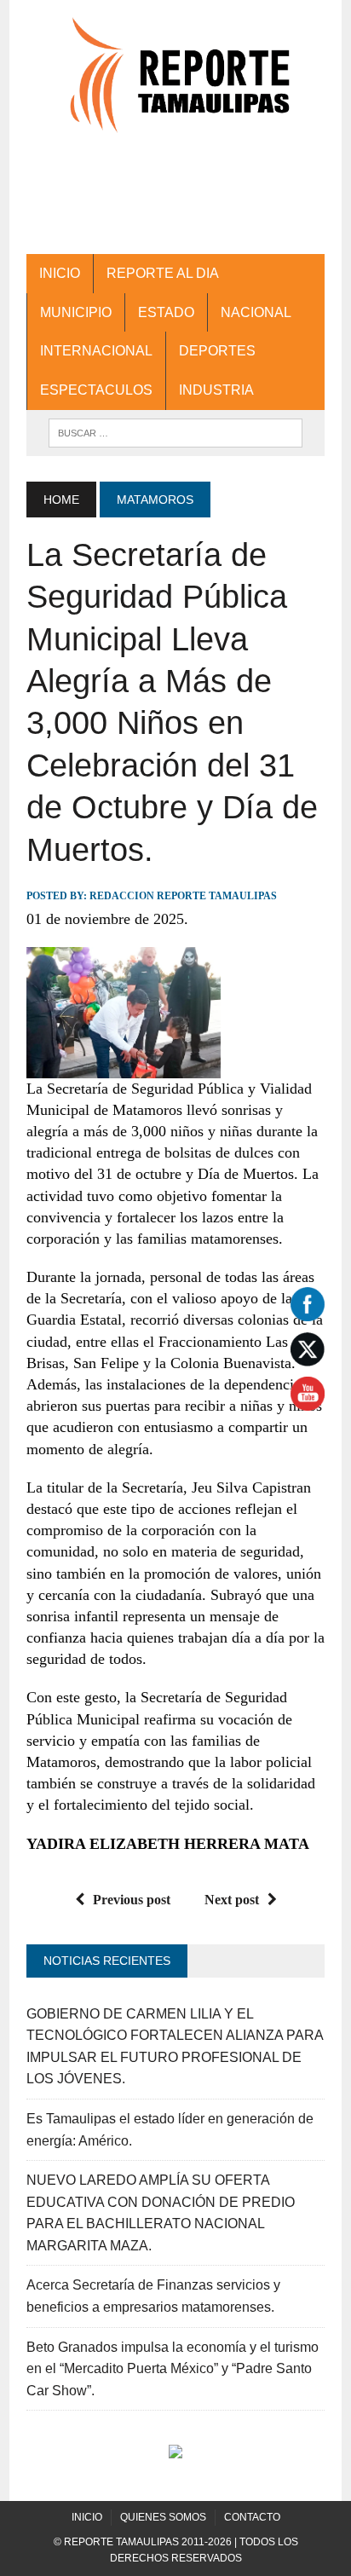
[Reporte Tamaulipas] (175, 84)
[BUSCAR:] (175, 432)
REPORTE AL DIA (163, 273)
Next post (232, 1900)
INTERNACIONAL (96, 351)
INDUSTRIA (216, 390)
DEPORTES (217, 351)
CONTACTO (252, 2517)
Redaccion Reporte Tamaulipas (183, 896)
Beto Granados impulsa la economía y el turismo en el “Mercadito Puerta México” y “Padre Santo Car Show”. (173, 2369)
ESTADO (166, 312)
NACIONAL (256, 312)
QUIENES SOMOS (163, 2517)
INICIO (60, 273)
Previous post (132, 1900)
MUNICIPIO (76, 312)
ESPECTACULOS (96, 390)
